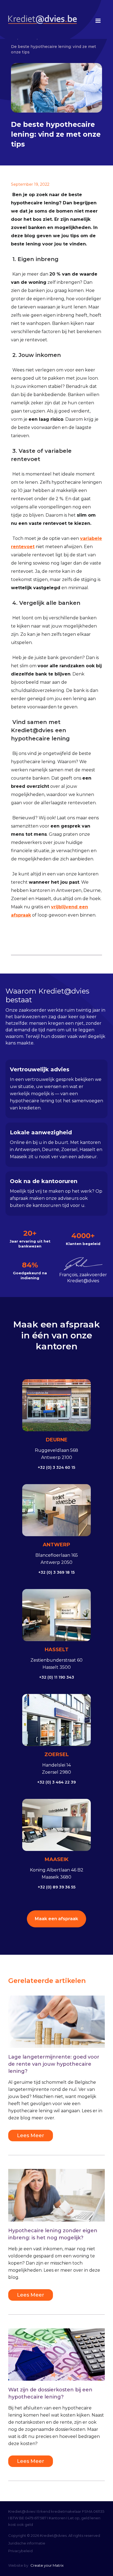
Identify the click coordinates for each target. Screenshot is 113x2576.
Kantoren (57, 2518)
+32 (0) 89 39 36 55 (57, 1887)
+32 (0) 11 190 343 (57, 1677)
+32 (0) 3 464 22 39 (56, 1782)
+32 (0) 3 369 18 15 (56, 1572)
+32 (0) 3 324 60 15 (56, 1467)
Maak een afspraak (56, 1919)
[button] (97, 21)
